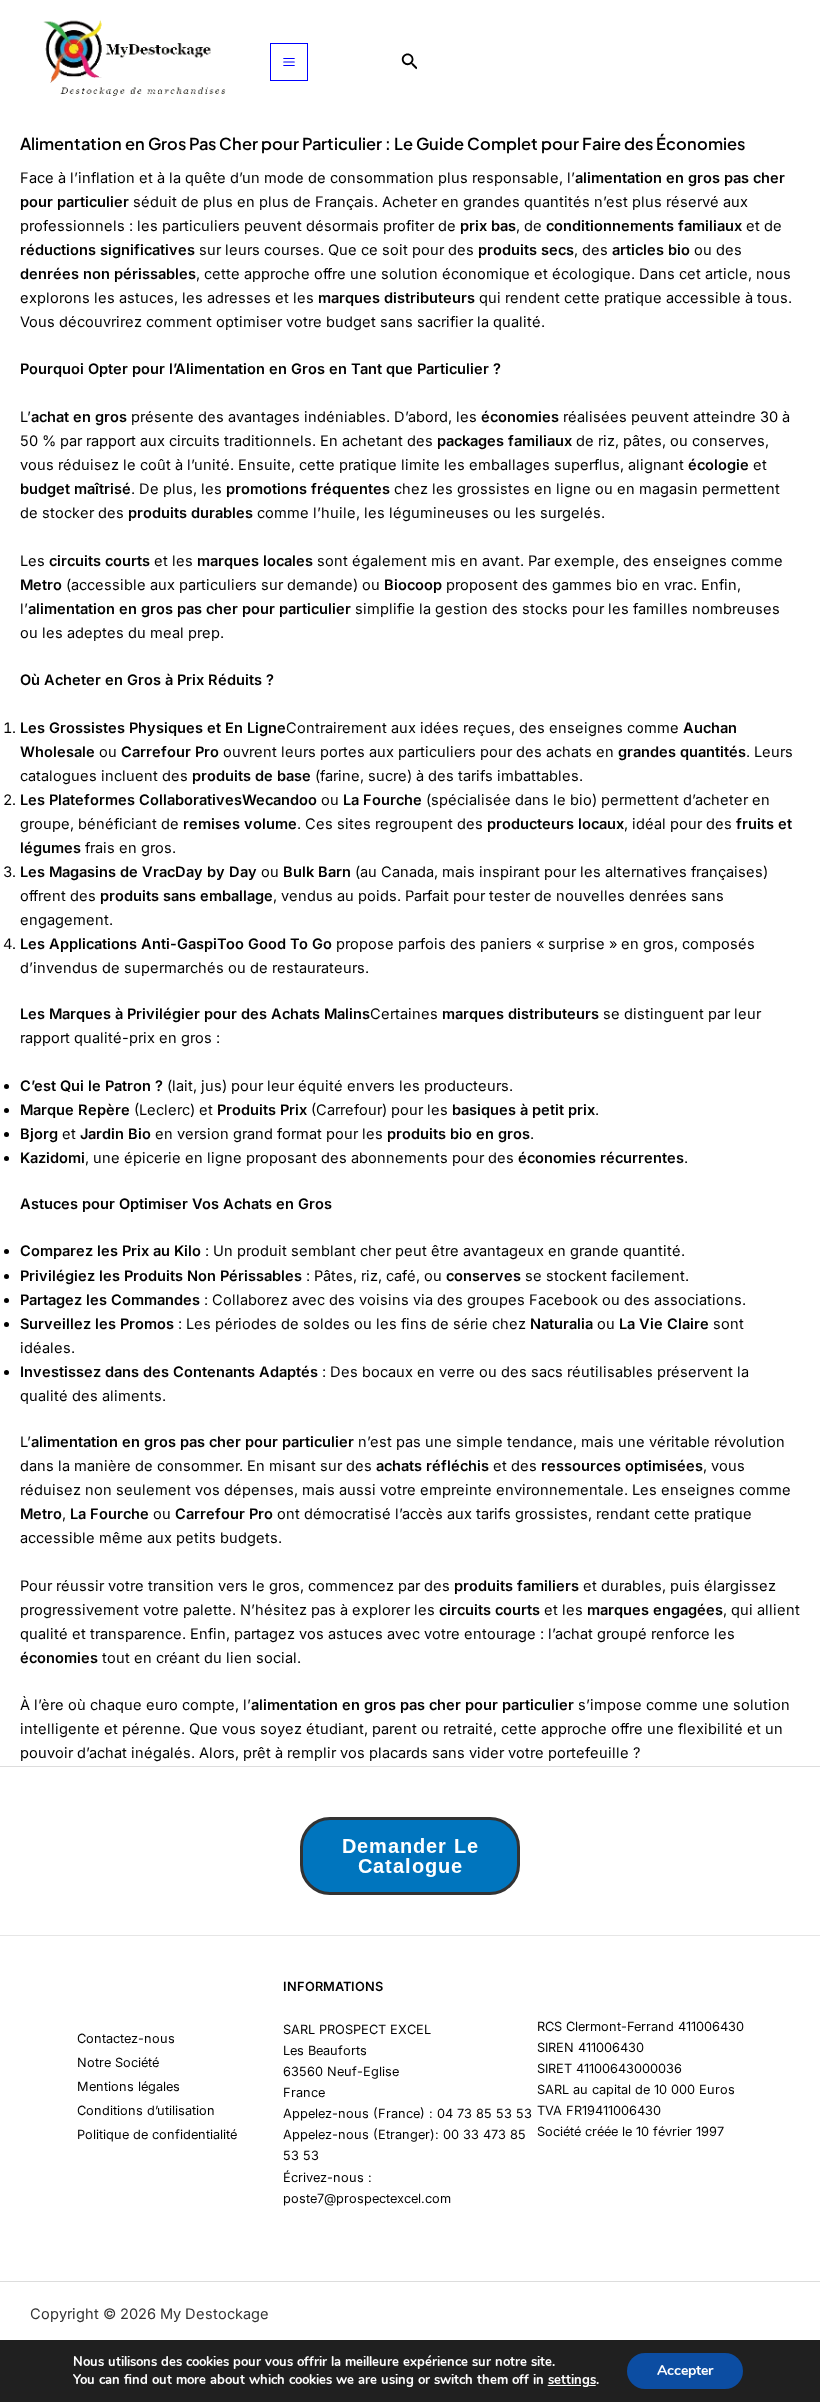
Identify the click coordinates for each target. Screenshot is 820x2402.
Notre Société (118, 2062)
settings (572, 2380)
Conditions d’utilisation (146, 2110)
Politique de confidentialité (157, 2134)
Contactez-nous (126, 2038)
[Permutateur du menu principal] (289, 62)
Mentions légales (128, 2086)
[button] (410, 61)
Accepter (685, 2370)
